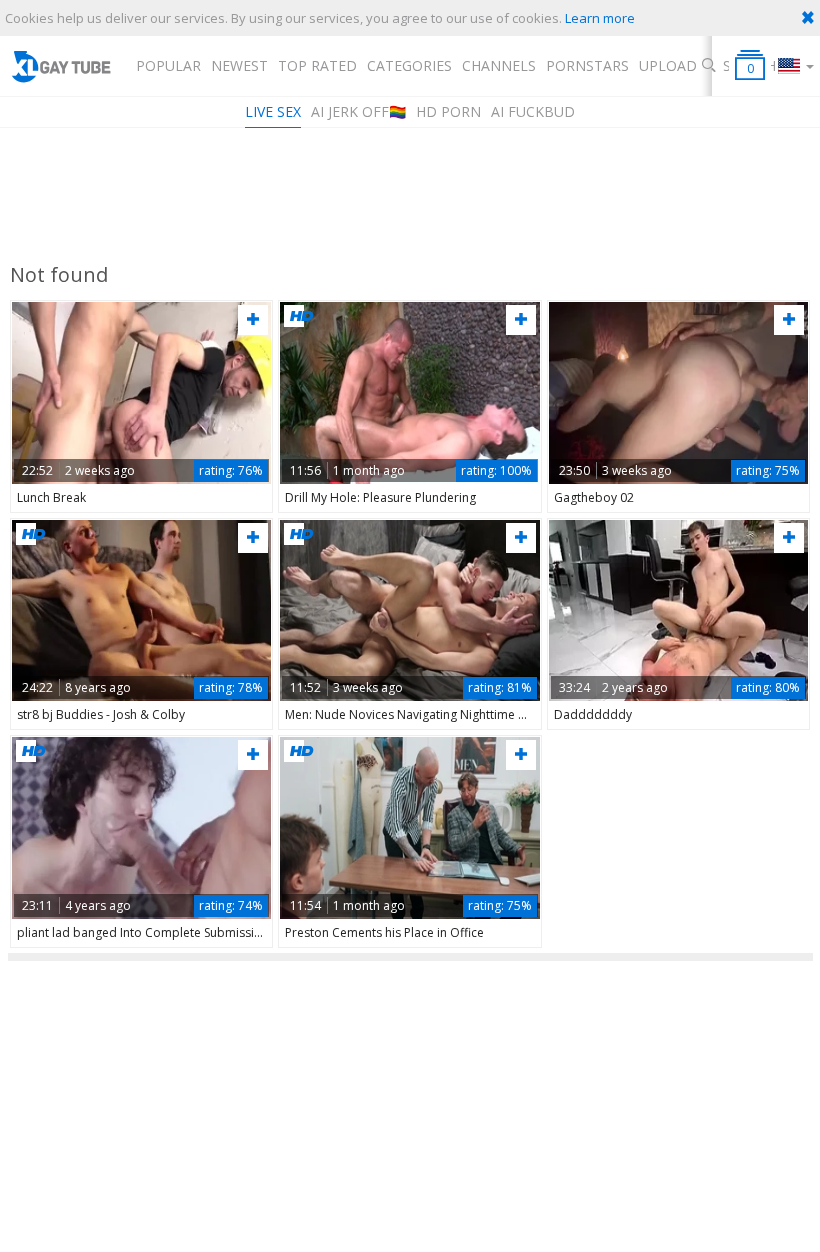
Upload (668, 65)
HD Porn (448, 111)
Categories (409, 65)
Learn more (600, 18)
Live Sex (273, 111)
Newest (239, 65)
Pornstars (587, 65)
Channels (499, 65)
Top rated (317, 65)
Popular (168, 65)
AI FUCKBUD (533, 111)
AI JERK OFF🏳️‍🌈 (358, 111)
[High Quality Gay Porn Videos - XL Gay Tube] (60, 66)
